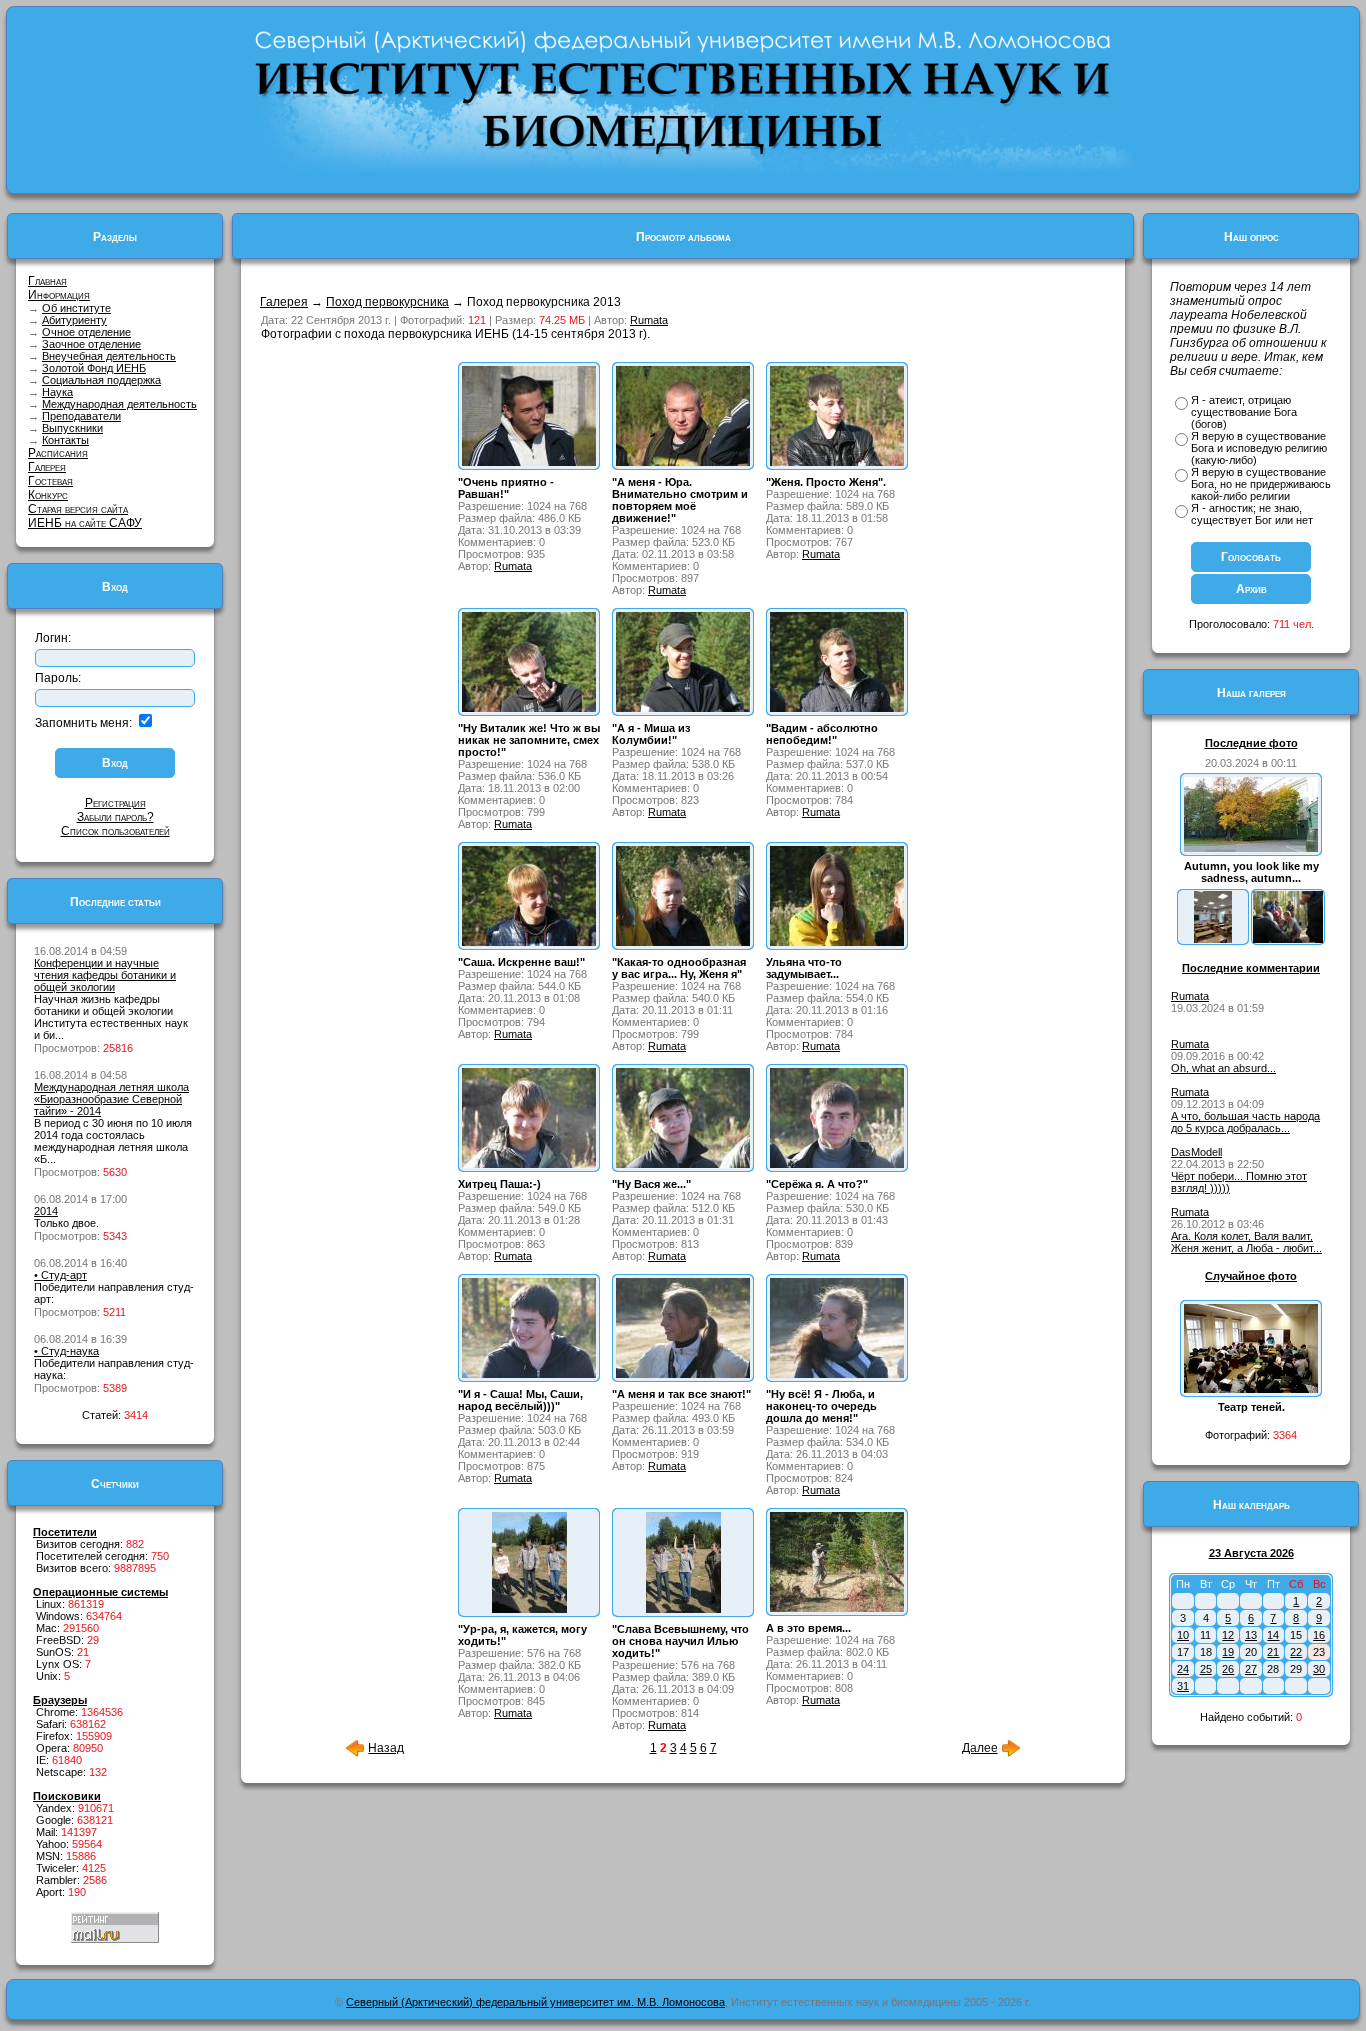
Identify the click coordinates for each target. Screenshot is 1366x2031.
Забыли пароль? (115, 817)
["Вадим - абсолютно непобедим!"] (837, 708)
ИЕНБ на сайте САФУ (85, 523)
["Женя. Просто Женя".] (837, 462)
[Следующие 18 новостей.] (1011, 1754)
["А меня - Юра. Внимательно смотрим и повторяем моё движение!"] (683, 462)
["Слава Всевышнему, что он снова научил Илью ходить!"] (683, 1609)
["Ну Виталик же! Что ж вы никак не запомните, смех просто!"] (529, 708)
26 (1228, 1669)
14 (1273, 1635)
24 (1183, 1669)
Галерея (47, 467)
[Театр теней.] (1251, 1389)
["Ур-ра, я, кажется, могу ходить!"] (529, 1609)
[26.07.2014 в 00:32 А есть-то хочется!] (1288, 939)
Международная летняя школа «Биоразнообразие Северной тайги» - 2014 (111, 1099)
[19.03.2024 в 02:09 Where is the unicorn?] (1213, 939)
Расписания (58, 453)
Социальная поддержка (101, 380)
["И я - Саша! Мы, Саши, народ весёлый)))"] (529, 1374)
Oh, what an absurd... (1223, 1068)
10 (1183, 1635)
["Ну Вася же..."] (683, 1164)
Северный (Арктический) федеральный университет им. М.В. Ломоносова (535, 2002)
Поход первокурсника (387, 302)
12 (1228, 1635)
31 (1183, 1686)
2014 (46, 1211)
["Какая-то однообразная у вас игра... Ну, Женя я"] (683, 942)
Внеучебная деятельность (109, 356)
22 (1296, 1652)
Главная (47, 281)
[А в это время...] (837, 1608)
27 (1251, 1669)
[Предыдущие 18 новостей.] (355, 1754)
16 (1319, 1635)
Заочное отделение (91, 344)
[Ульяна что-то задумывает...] (837, 942)
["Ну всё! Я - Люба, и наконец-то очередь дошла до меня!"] (837, 1374)
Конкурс (48, 495)
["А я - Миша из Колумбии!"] (683, 708)
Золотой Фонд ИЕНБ (94, 368)
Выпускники (72, 428)
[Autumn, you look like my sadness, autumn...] (1251, 848)
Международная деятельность (119, 404)
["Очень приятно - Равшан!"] (529, 462)
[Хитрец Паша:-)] (529, 1164)
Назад (386, 1748)
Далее (980, 1748)
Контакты (65, 440)
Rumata (649, 320)
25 (1206, 1669)
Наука (57, 392)
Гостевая (50, 481)
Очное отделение (86, 332)
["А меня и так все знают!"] (683, 1374)
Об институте (76, 308)
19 (1228, 1652)
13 (1251, 1635)
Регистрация (115, 803)
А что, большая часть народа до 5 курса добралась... (1245, 1122)
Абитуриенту (74, 320)
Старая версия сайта (78, 509)
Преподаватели (81, 416)
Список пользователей (115, 831)
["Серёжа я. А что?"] (837, 1164)
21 (1273, 1652)
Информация (59, 295)
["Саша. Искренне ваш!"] (529, 942)
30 (1319, 1669)
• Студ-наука (66, 1351)
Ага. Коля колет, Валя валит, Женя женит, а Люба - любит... (1246, 1242)
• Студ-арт (60, 1275)
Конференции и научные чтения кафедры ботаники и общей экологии (105, 975)
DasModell (1196, 1152)
